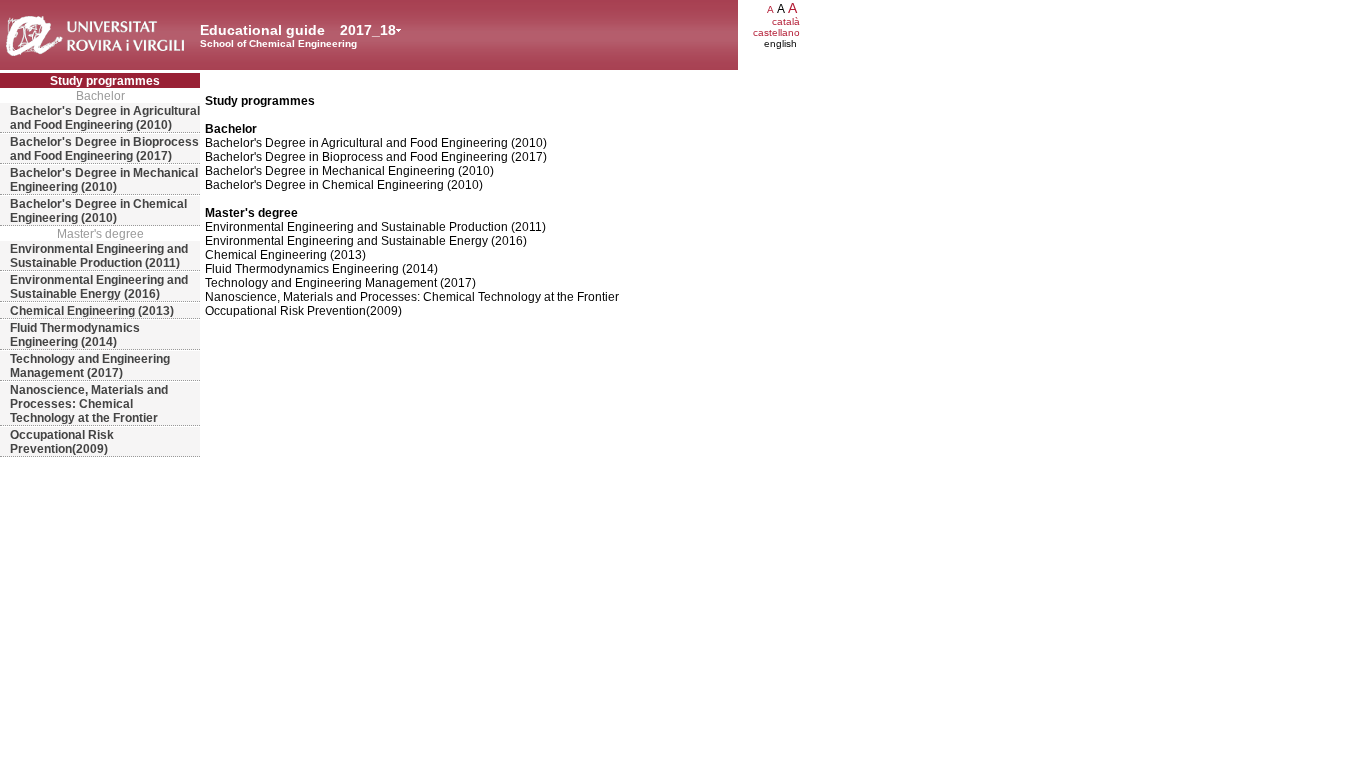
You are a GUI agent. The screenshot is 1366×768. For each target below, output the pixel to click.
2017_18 (368, 30)
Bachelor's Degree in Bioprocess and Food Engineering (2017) (104, 149)
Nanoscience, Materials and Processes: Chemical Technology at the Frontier (89, 404)
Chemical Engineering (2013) (92, 311)
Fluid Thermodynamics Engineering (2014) (75, 335)
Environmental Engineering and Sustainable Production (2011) (99, 256)
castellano (776, 32)
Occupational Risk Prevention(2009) (62, 442)
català (786, 21)
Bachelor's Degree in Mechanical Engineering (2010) (104, 180)
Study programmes (105, 81)
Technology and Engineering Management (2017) (90, 366)
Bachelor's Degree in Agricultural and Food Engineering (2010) (105, 118)
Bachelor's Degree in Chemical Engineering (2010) (98, 211)
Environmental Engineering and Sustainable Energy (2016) (99, 287)
